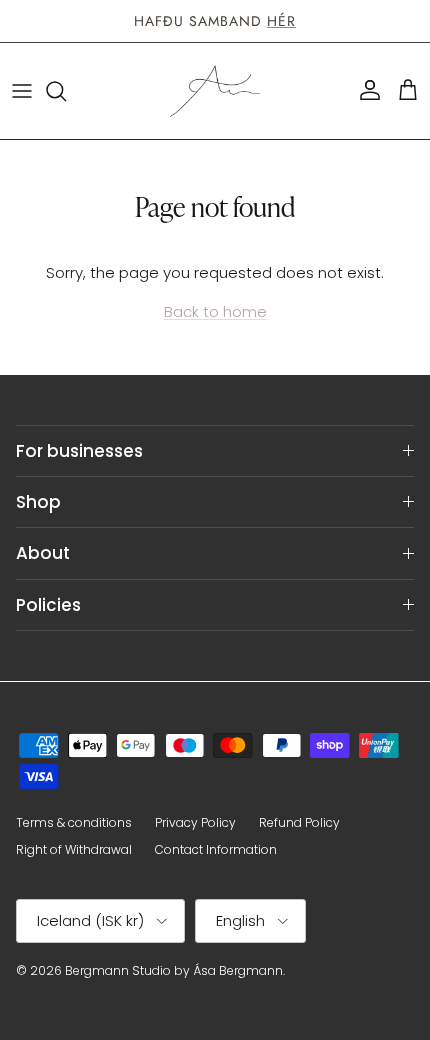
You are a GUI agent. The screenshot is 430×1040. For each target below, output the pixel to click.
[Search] (66, 91)
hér (281, 21)
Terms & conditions (74, 822)
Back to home (215, 311)
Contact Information (216, 849)
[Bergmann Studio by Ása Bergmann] (215, 91)
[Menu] (22, 91)
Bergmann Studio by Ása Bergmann (174, 970)
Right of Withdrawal (74, 849)
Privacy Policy (195, 822)
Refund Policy (299, 822)
